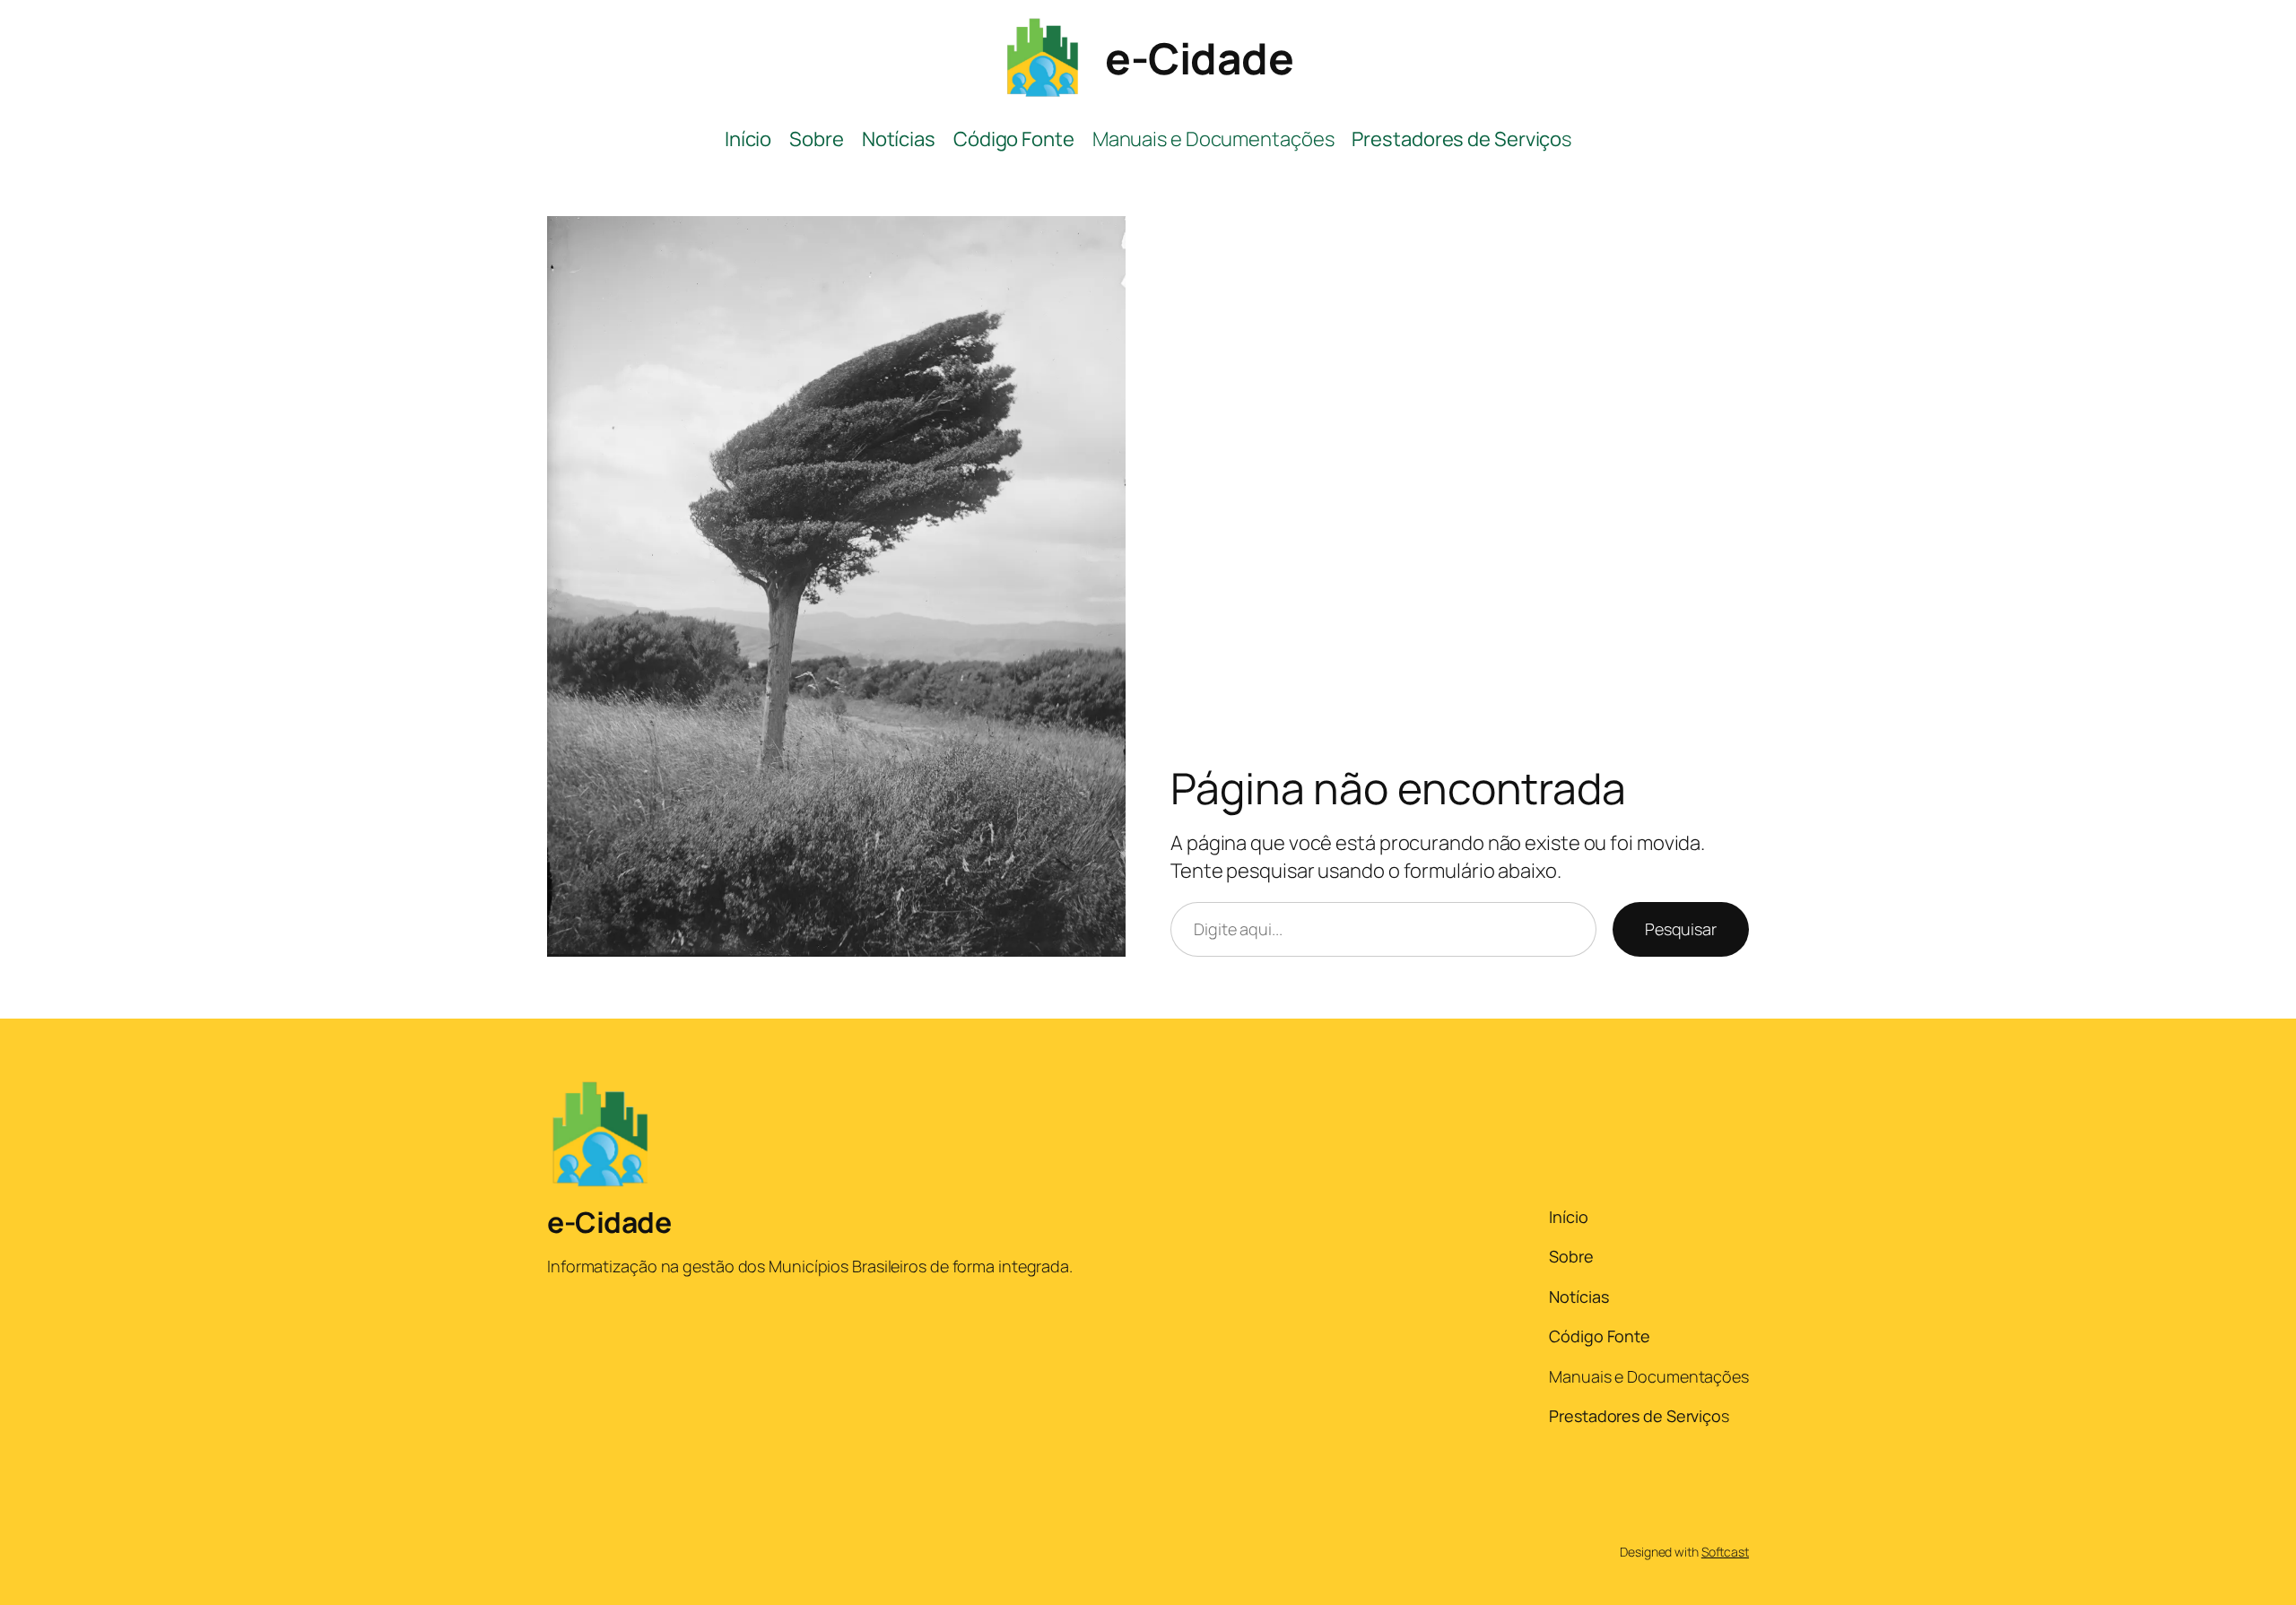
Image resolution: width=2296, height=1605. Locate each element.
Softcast (1725, 1552)
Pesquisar (1681, 929)
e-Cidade (1199, 58)
